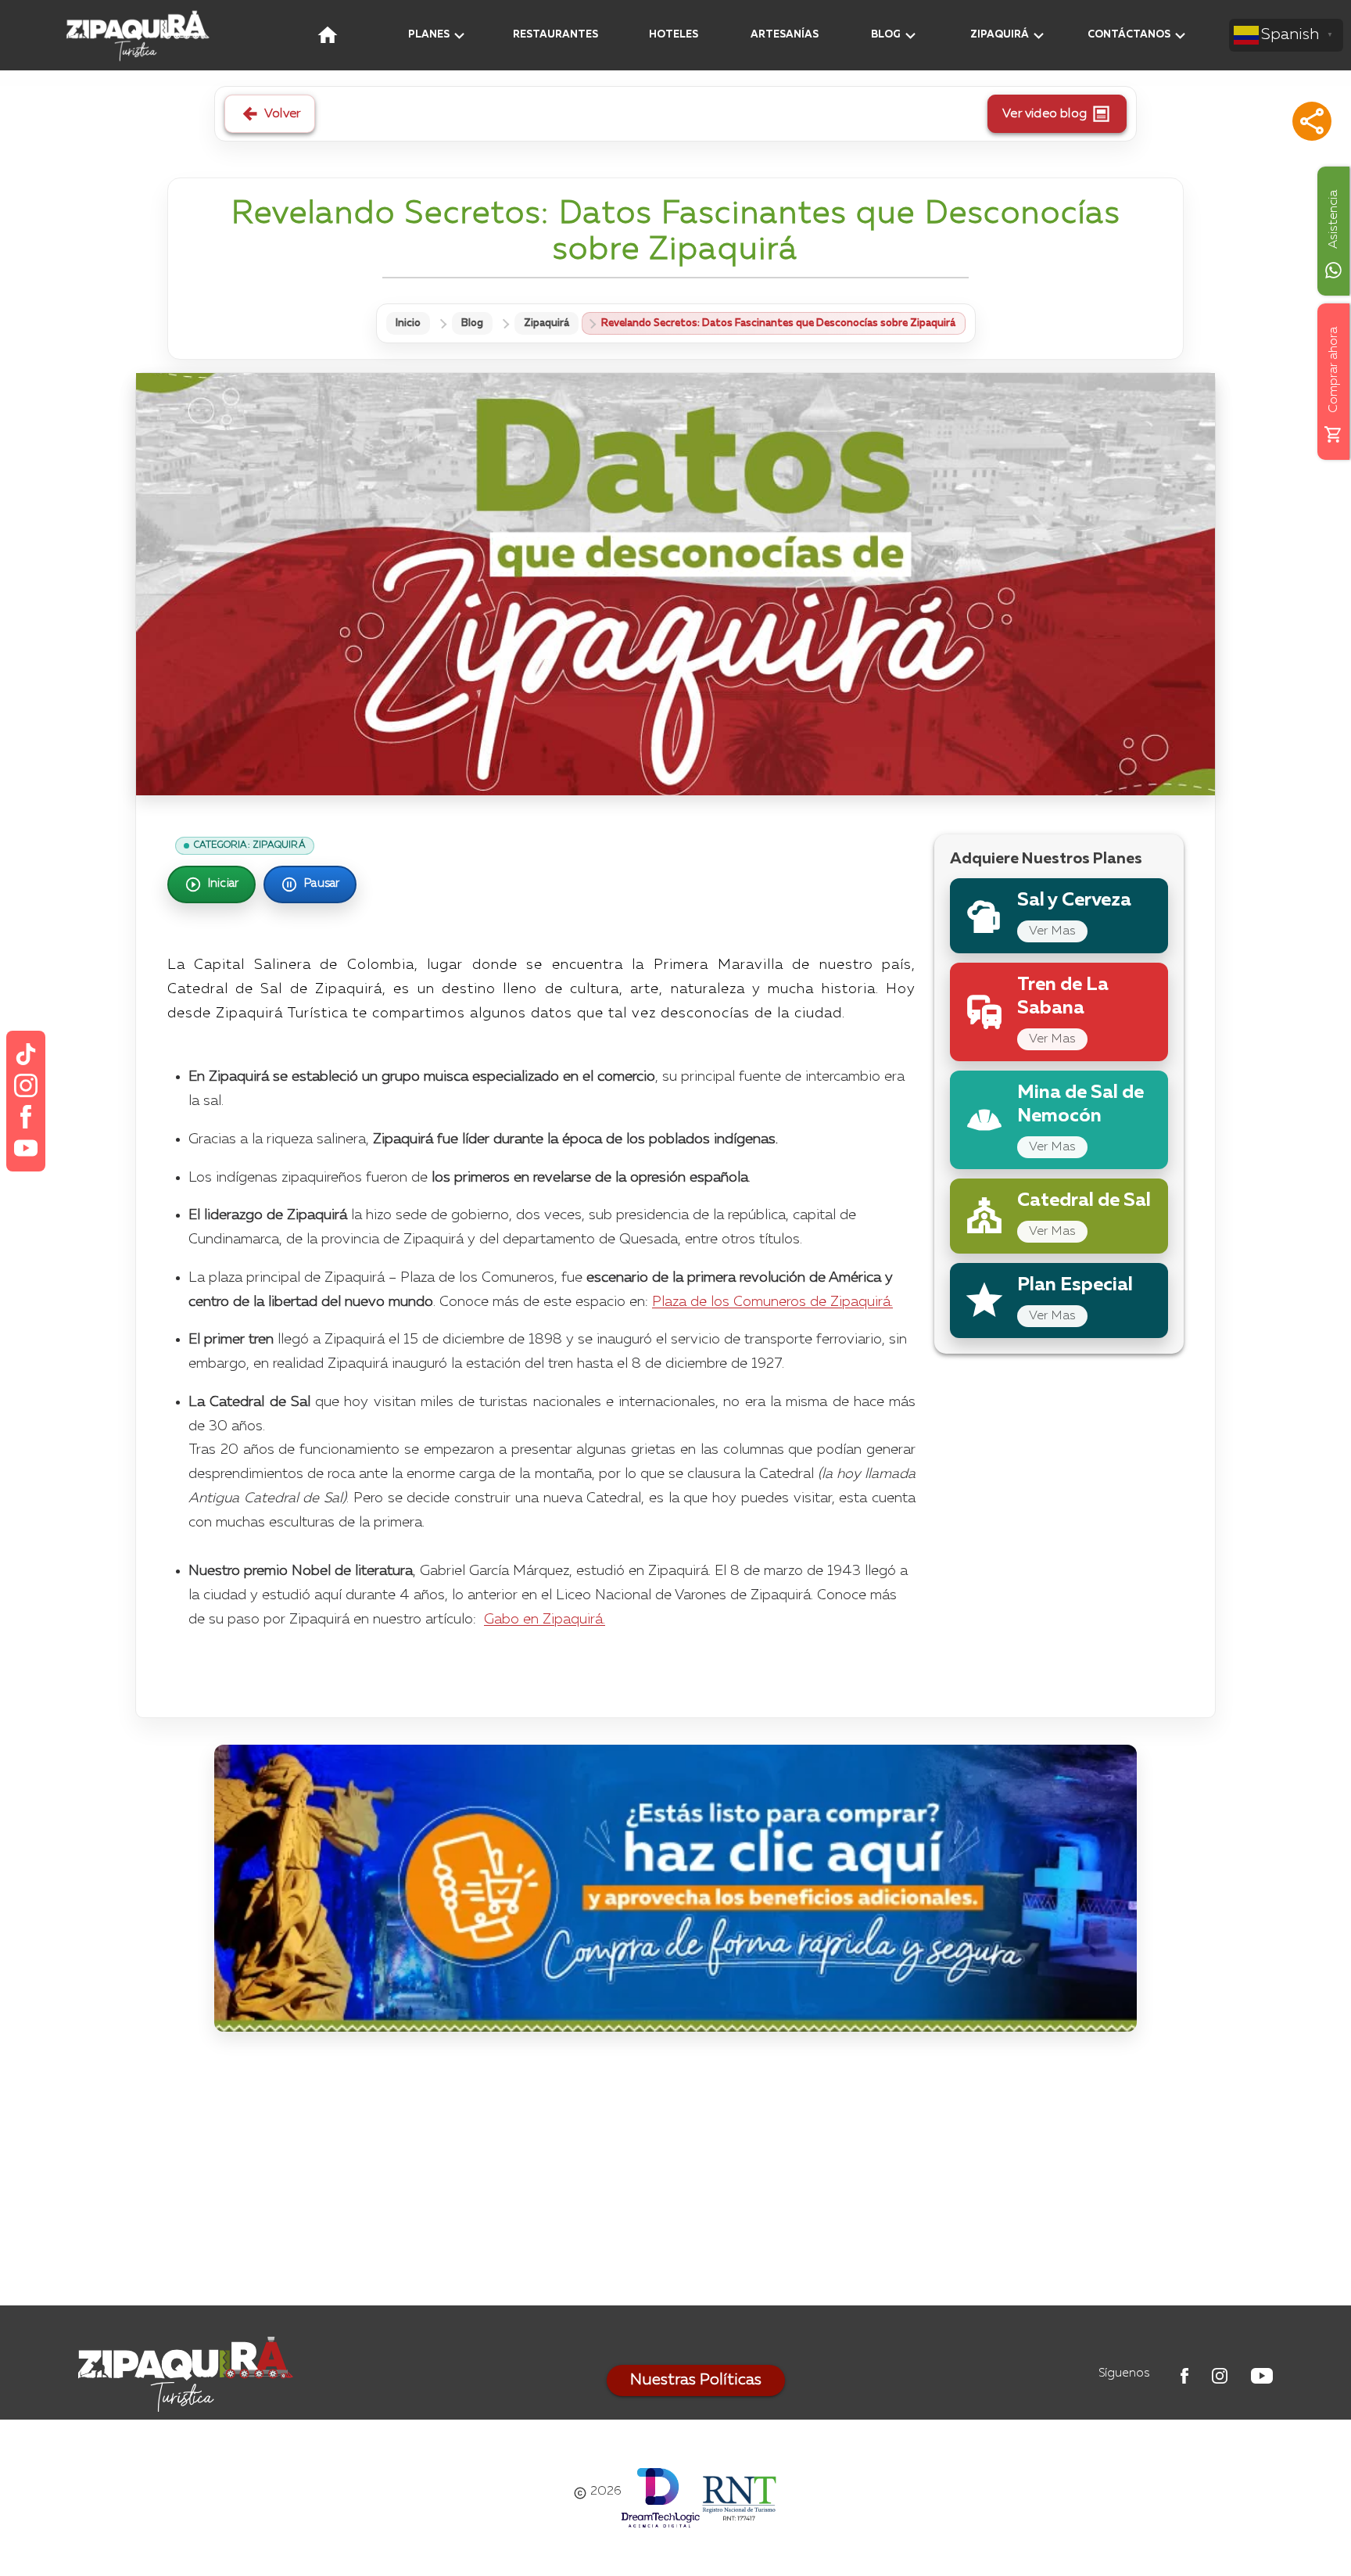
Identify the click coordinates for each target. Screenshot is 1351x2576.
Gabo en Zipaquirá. (545, 1620)
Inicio (408, 323)
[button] (1312, 121)
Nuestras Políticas (696, 2380)
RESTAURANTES (555, 35)
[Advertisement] (675, 2172)
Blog (472, 323)
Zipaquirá (546, 323)
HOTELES (674, 35)
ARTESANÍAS (785, 35)
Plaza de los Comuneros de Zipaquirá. (772, 1302)
